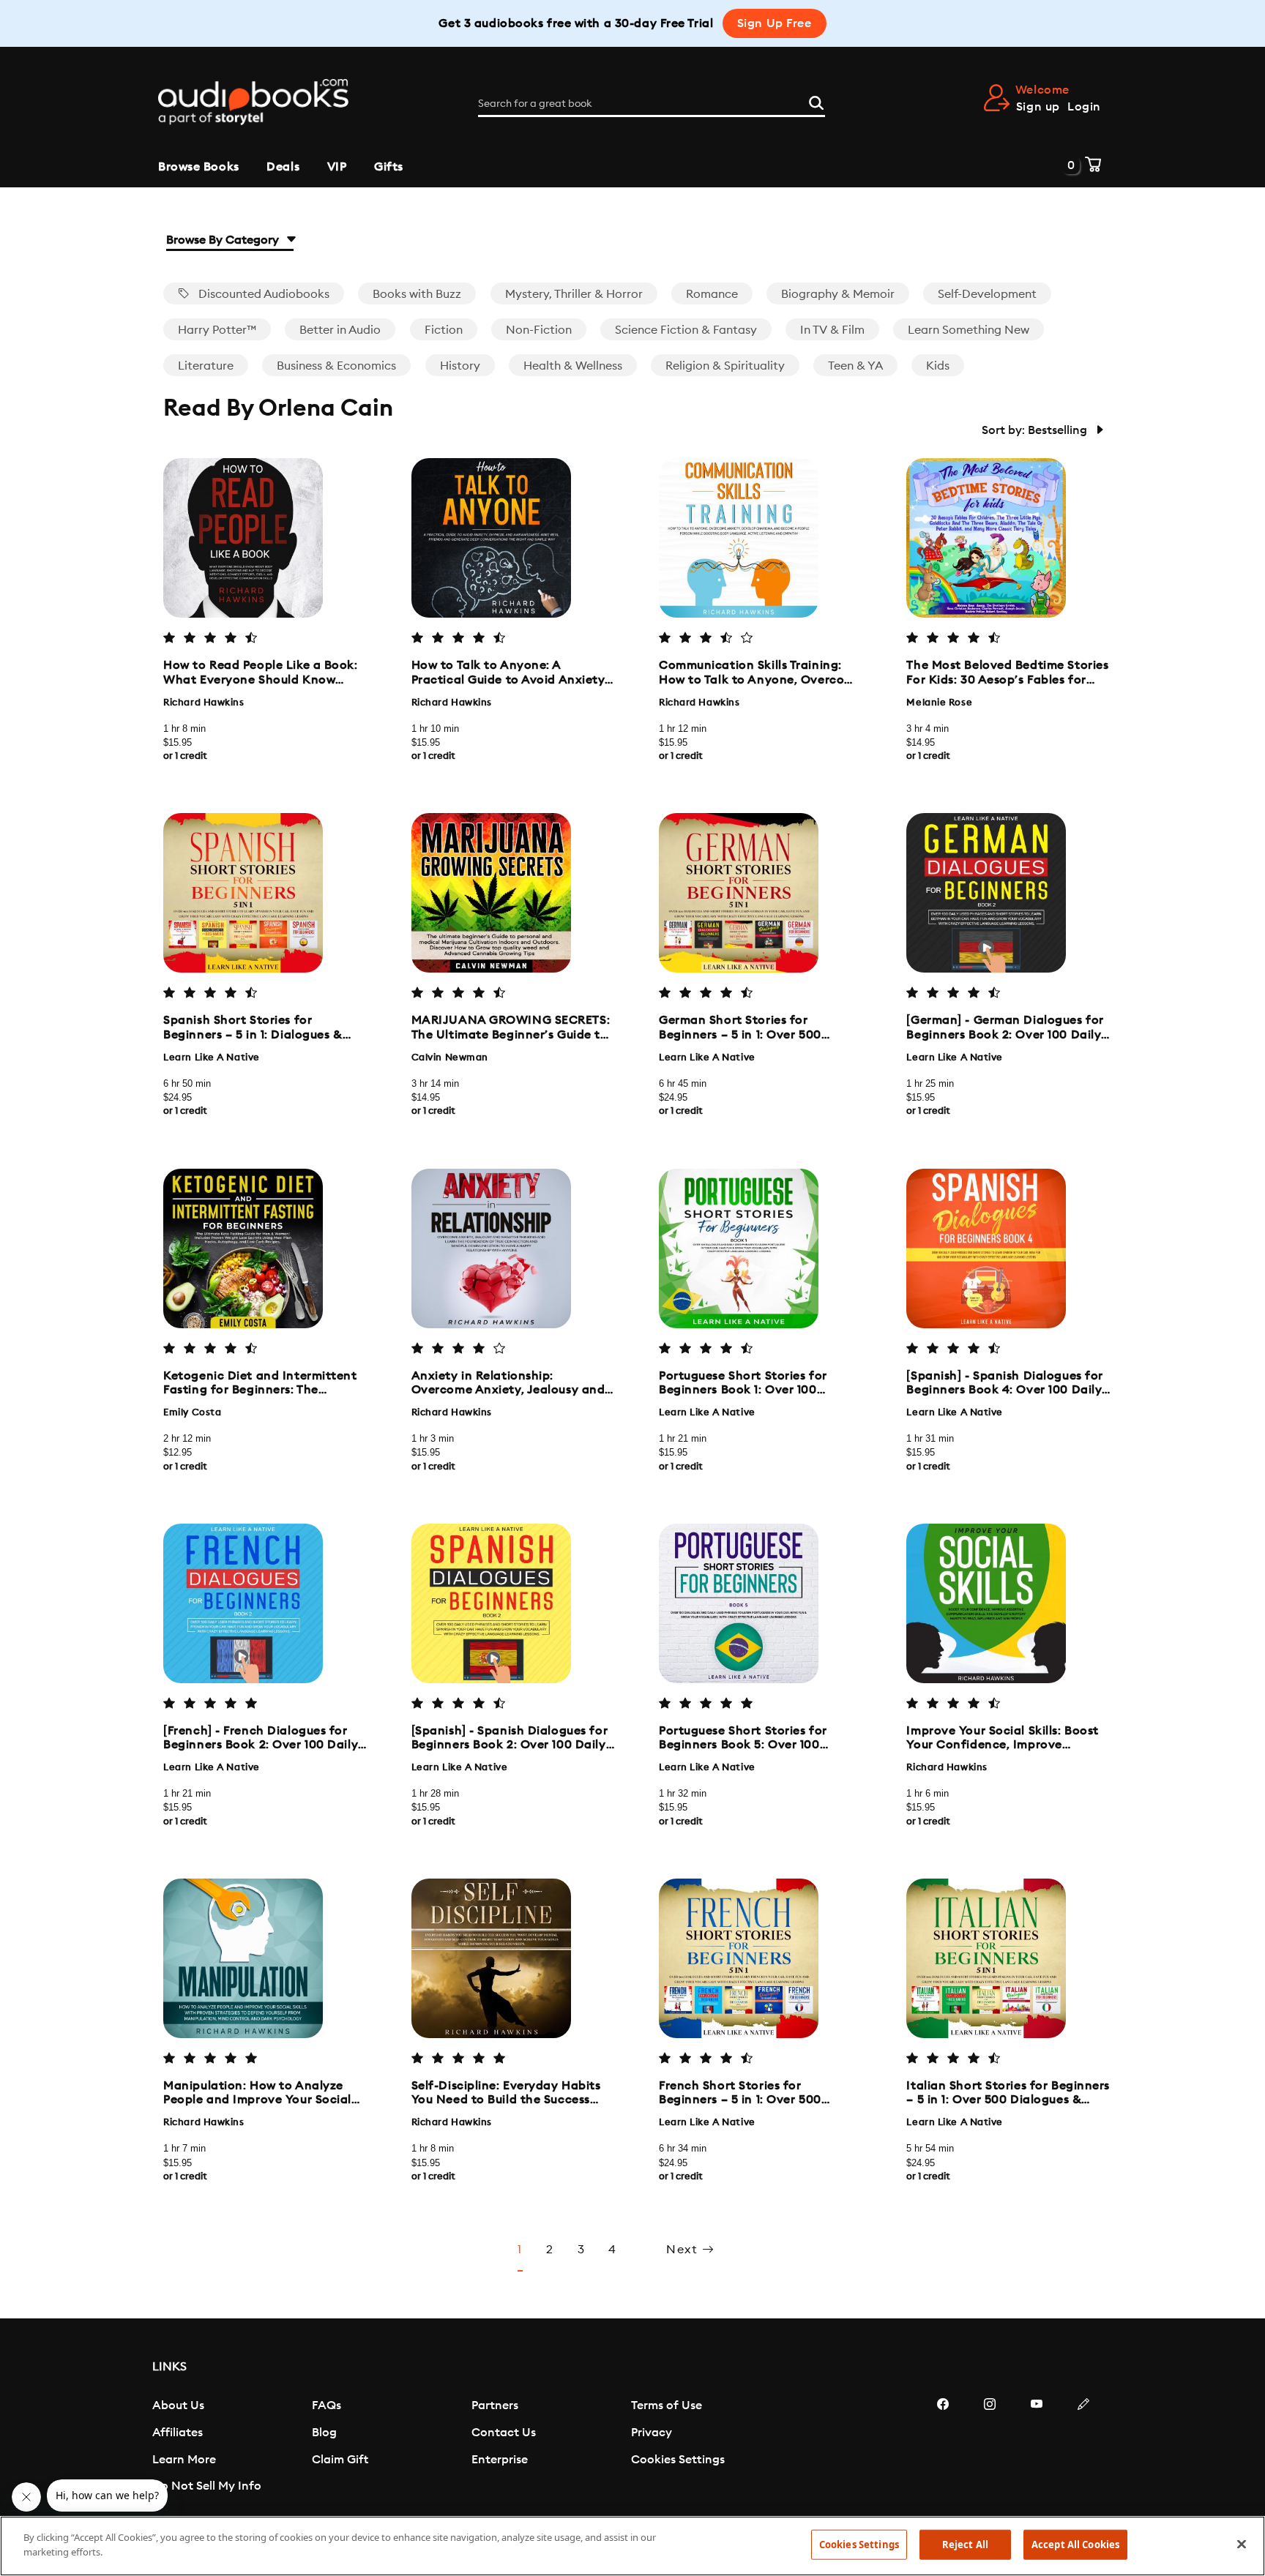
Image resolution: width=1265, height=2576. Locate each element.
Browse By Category (224, 240)
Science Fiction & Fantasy (686, 330)
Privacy (652, 2433)
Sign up (1038, 107)
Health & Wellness (573, 366)
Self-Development (987, 294)
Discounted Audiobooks (262, 294)
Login (1084, 107)
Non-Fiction (539, 330)
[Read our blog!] (1083, 2448)
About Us (178, 2405)
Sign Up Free (775, 23)
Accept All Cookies (1075, 2545)
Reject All (965, 2545)
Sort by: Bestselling (1036, 430)
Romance (712, 294)
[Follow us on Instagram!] (990, 2448)
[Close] (1242, 2544)
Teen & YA (855, 366)
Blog (324, 2433)
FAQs (326, 2405)
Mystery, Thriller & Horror (574, 294)
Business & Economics (336, 366)
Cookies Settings (678, 2460)
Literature (206, 366)
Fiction (444, 330)
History (460, 366)
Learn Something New (969, 330)
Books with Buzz (417, 294)
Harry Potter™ (217, 330)
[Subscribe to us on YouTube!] (1037, 2448)
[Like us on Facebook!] (943, 2448)
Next (684, 2250)
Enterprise (500, 2460)
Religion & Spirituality (725, 366)
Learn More (184, 2460)
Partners (495, 2405)
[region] (632, 2546)
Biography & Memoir (838, 294)
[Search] (816, 101)
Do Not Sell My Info (207, 2486)
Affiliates (178, 2433)
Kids (938, 366)
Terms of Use (667, 2405)
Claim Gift (340, 2460)
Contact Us (504, 2433)
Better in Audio (340, 330)
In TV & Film (832, 330)
